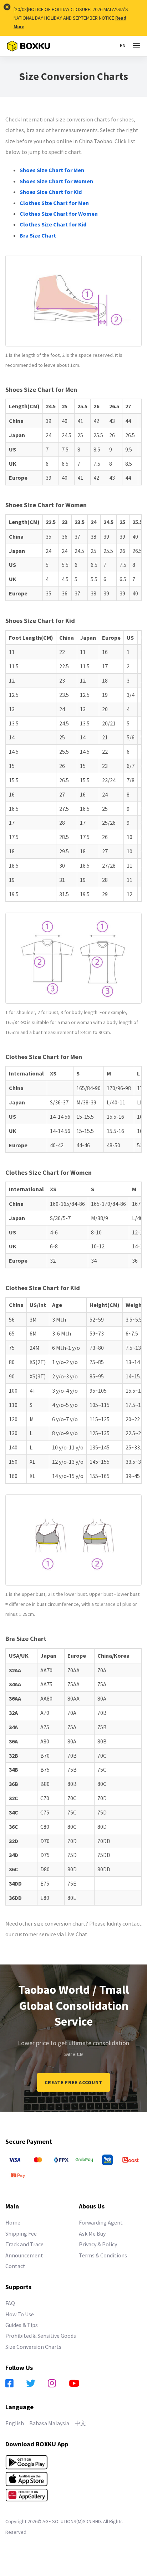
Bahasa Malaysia (49, 2423)
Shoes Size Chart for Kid (51, 192)
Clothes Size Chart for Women (59, 214)
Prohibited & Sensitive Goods (41, 2336)
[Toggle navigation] (136, 46)
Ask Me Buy (92, 2233)
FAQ (10, 2303)
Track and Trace (24, 2244)
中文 (80, 2423)
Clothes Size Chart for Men (54, 203)
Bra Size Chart (38, 235)
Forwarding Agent (101, 2222)
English (15, 2423)
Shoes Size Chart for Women (56, 181)
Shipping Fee (21, 2233)
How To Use (20, 2314)
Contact (15, 2266)
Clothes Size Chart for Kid (53, 224)
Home (13, 2222)
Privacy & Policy (98, 2244)
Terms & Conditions (103, 2255)
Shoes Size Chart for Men (52, 170)
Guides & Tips (22, 2325)
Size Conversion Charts (33, 2347)
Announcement (24, 2255)
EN (123, 45)
